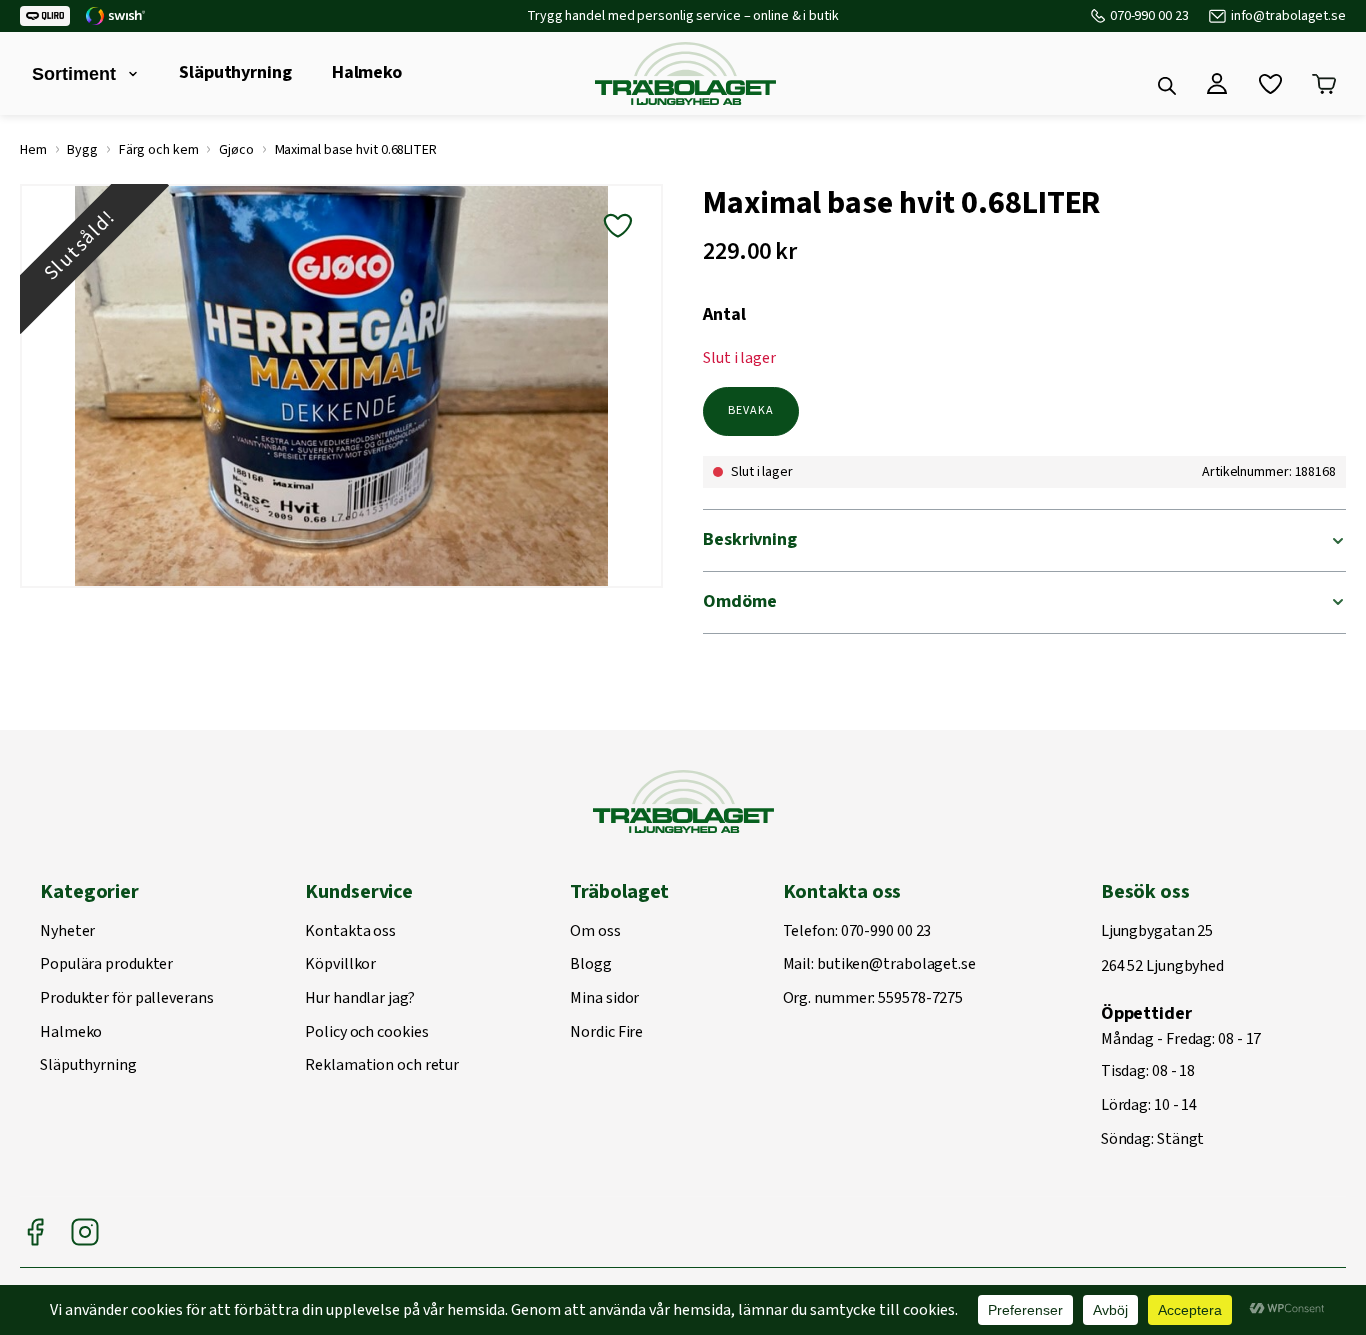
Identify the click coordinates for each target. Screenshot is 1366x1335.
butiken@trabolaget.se (896, 965)
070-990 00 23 (1149, 16)
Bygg (82, 150)
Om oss (595, 932)
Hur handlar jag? (359, 999)
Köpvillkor (340, 965)
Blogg (591, 965)
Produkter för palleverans (127, 999)
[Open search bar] (1167, 86)
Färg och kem (159, 150)
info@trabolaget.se (1288, 16)
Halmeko (367, 72)
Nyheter (67, 932)
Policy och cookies (366, 1033)
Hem (33, 150)
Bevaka (751, 410)
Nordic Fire (606, 1033)
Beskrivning (750, 539)
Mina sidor (604, 999)
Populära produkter (106, 965)
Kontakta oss (350, 932)
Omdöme (739, 601)
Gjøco (236, 150)
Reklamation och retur (382, 1066)
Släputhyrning (235, 72)
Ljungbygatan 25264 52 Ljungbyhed (1162, 949)
